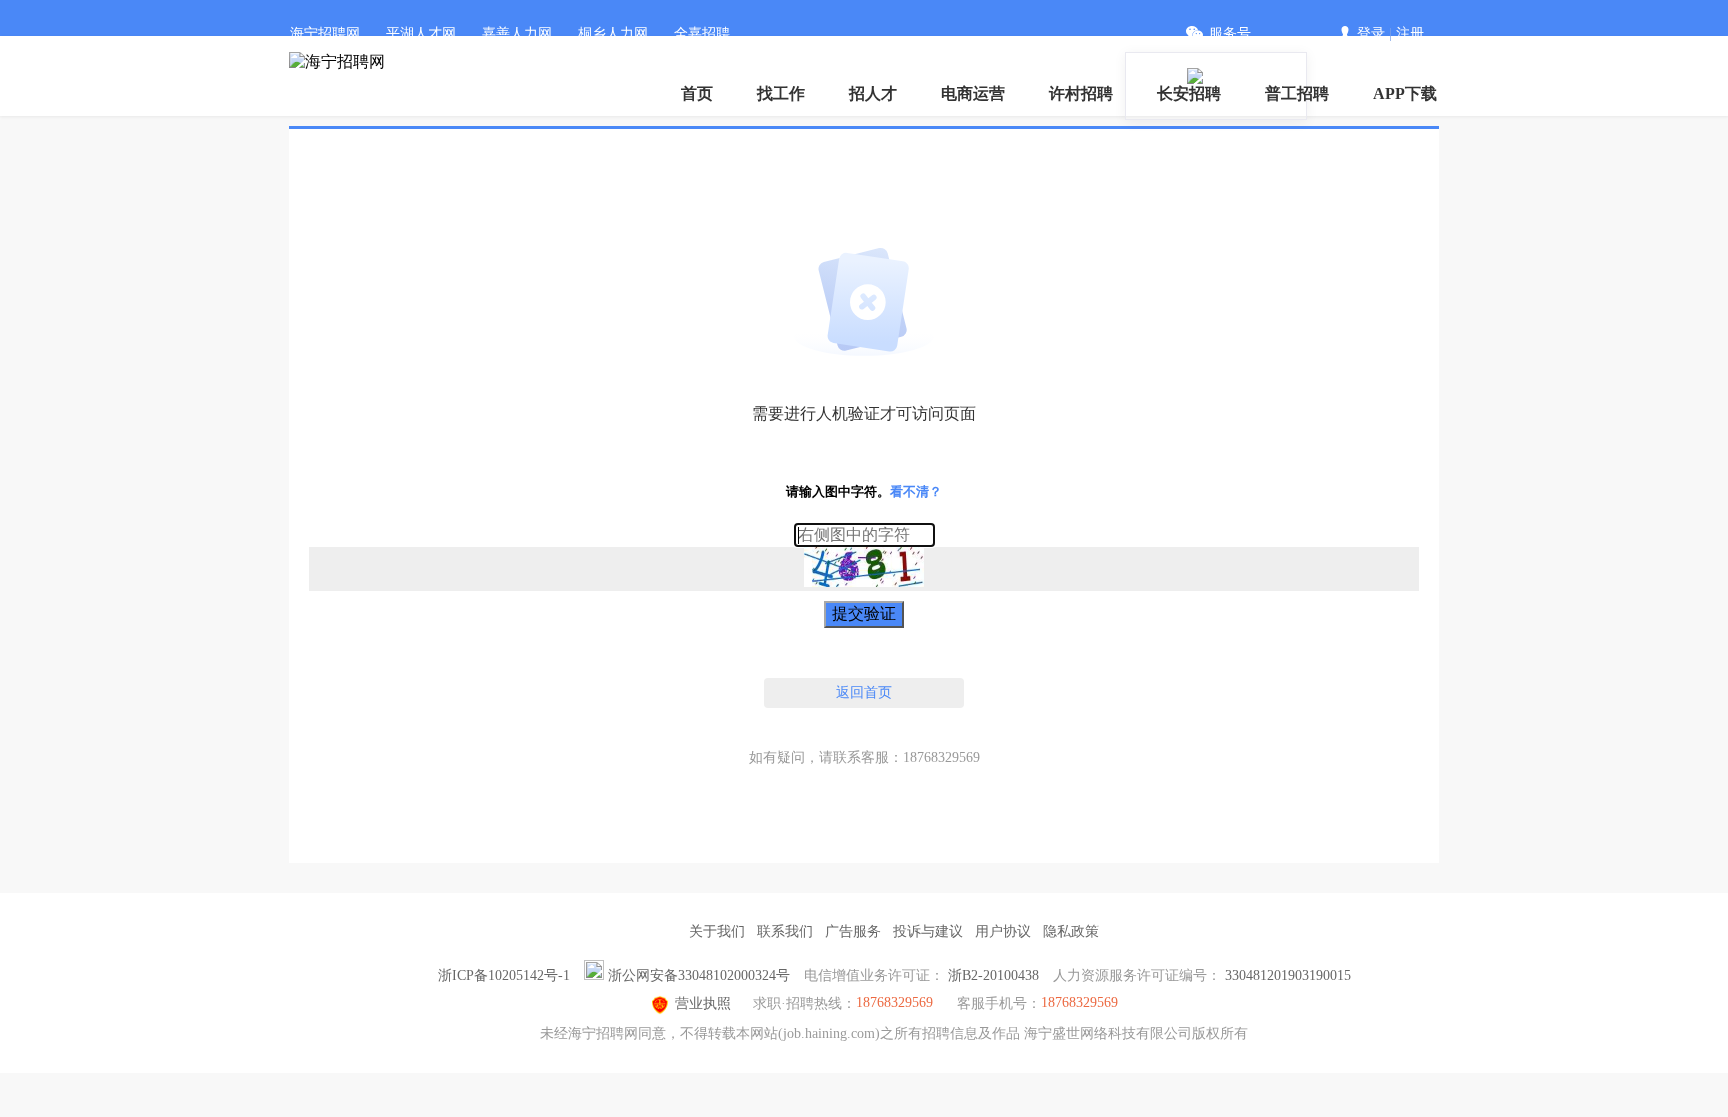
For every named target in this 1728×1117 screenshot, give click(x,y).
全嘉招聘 (702, 33)
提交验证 (864, 613)
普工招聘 (1297, 93)
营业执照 (703, 1003)
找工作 (781, 93)
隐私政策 (1071, 931)
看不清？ (916, 491)
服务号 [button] (1230, 33)
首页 (697, 93)
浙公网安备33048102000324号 (699, 975)
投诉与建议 (928, 931)
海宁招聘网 (325, 33)
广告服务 (853, 931)
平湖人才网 (421, 33)
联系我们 (785, 931)
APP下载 (1405, 93)
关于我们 (717, 931)
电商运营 (973, 93)
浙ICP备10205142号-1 (504, 975)
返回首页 (864, 692)
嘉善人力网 (517, 33)
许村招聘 (1081, 93)
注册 (1410, 33)
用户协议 (1003, 931)
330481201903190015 (1288, 975)
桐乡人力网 (613, 33)
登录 (1371, 33)
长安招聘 (1189, 93)
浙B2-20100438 (993, 975)
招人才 (873, 93)
